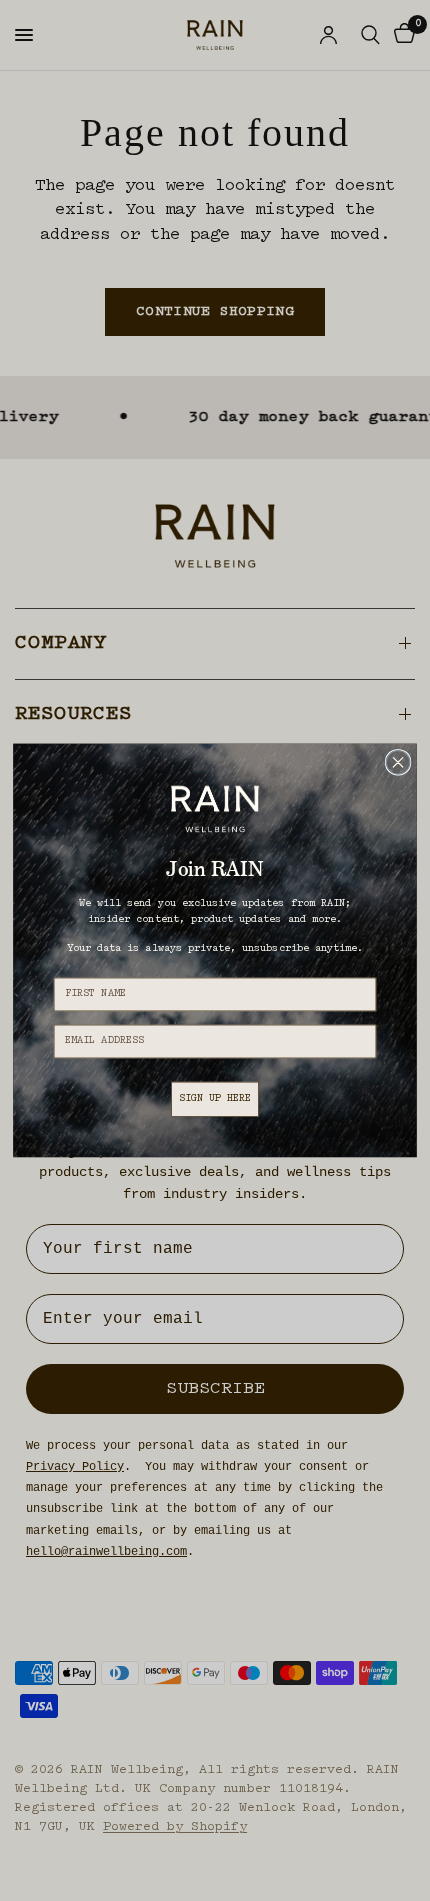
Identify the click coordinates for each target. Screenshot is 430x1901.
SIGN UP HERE (215, 1098)
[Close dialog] (398, 763)
